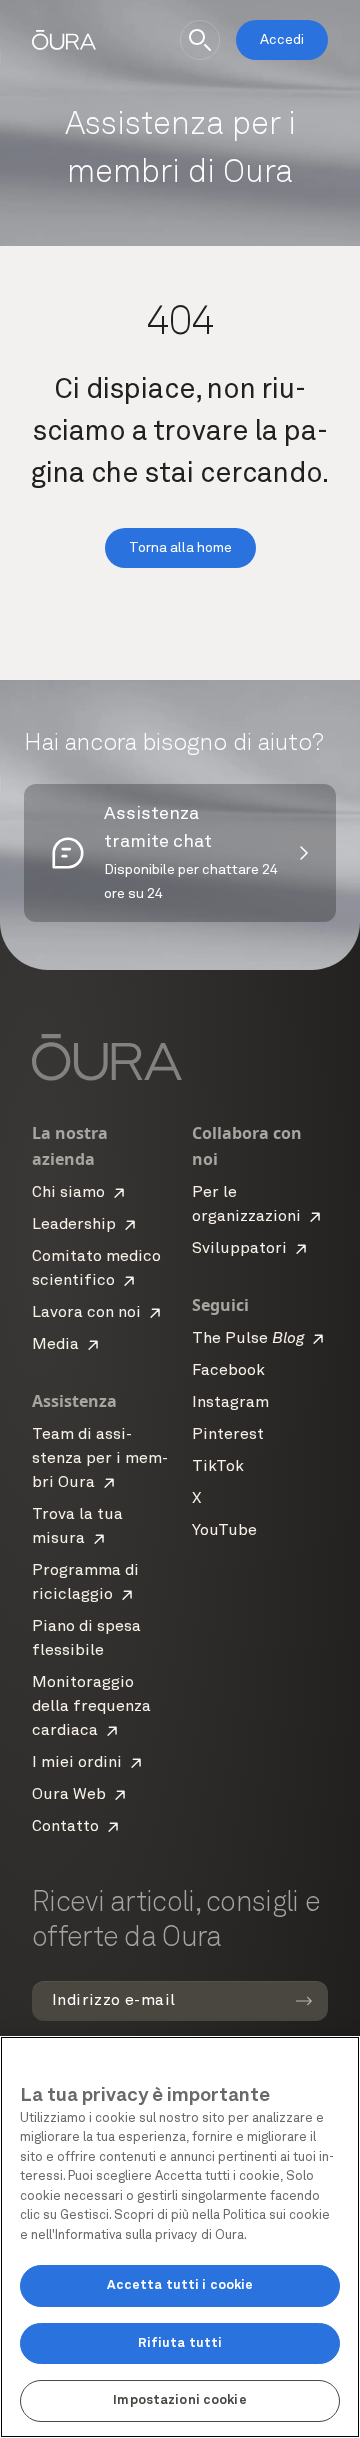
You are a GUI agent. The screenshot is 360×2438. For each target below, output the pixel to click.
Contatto (65, 1827)
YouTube (224, 1531)
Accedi (282, 40)
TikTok (218, 1467)
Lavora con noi (86, 1313)
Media (55, 1345)
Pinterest (228, 1435)
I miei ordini (77, 1763)
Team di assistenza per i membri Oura (100, 1459)
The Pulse (248, 1339)
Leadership (74, 1225)
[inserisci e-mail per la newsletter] (304, 2001)
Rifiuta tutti (180, 2343)
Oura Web (69, 1795)
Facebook (228, 1371)
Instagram (230, 1403)
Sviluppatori (239, 1249)
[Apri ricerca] (200, 40)
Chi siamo (68, 1193)
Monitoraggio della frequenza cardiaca (91, 1707)
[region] (180, 2237)
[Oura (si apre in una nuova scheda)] (64, 40)
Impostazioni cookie (179, 2400)
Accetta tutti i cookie (180, 2285)
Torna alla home (180, 548)
